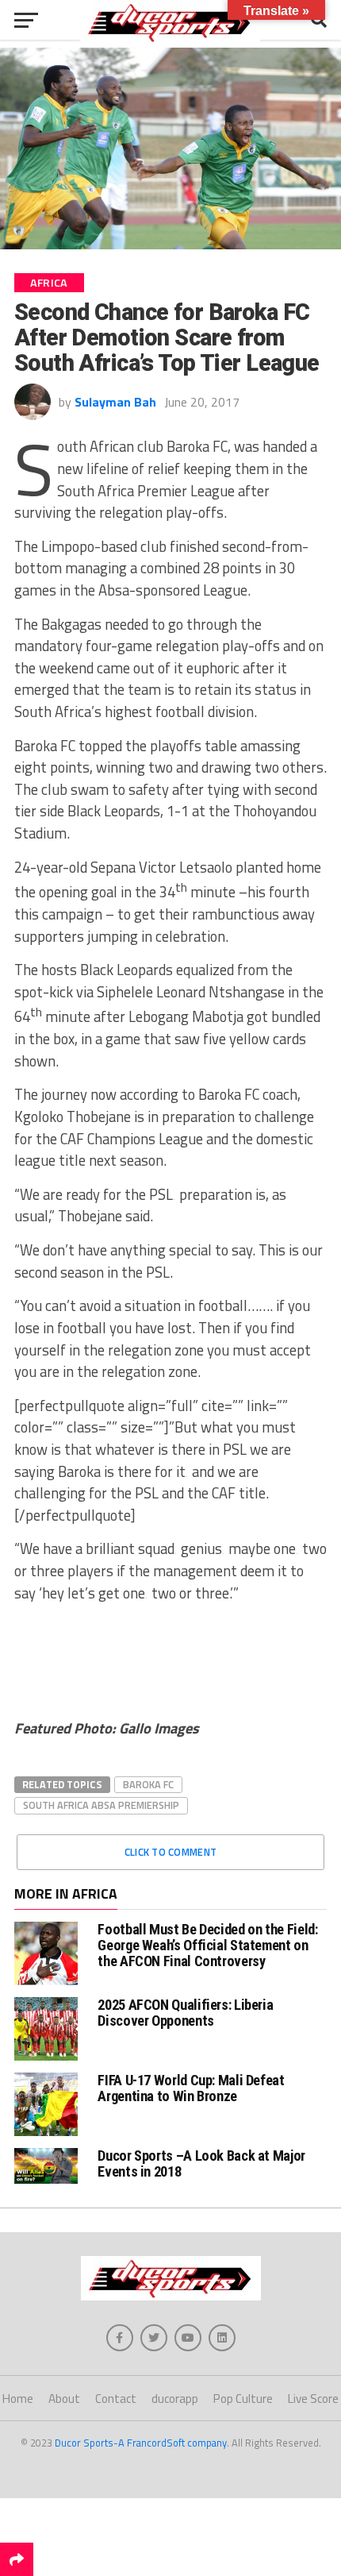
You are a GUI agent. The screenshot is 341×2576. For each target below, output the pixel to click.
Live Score (313, 2399)
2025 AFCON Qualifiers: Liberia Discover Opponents (185, 2013)
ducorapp (175, 2399)
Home (18, 2399)
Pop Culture (243, 2399)
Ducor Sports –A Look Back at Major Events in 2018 (201, 2163)
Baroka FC (148, 1784)
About (64, 2399)
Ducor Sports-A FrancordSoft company (141, 2443)
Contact (116, 2399)
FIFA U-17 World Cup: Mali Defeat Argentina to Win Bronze (191, 2088)
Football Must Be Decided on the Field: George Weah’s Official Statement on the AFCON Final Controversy (207, 1945)
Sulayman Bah (115, 402)
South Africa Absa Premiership (101, 1805)
